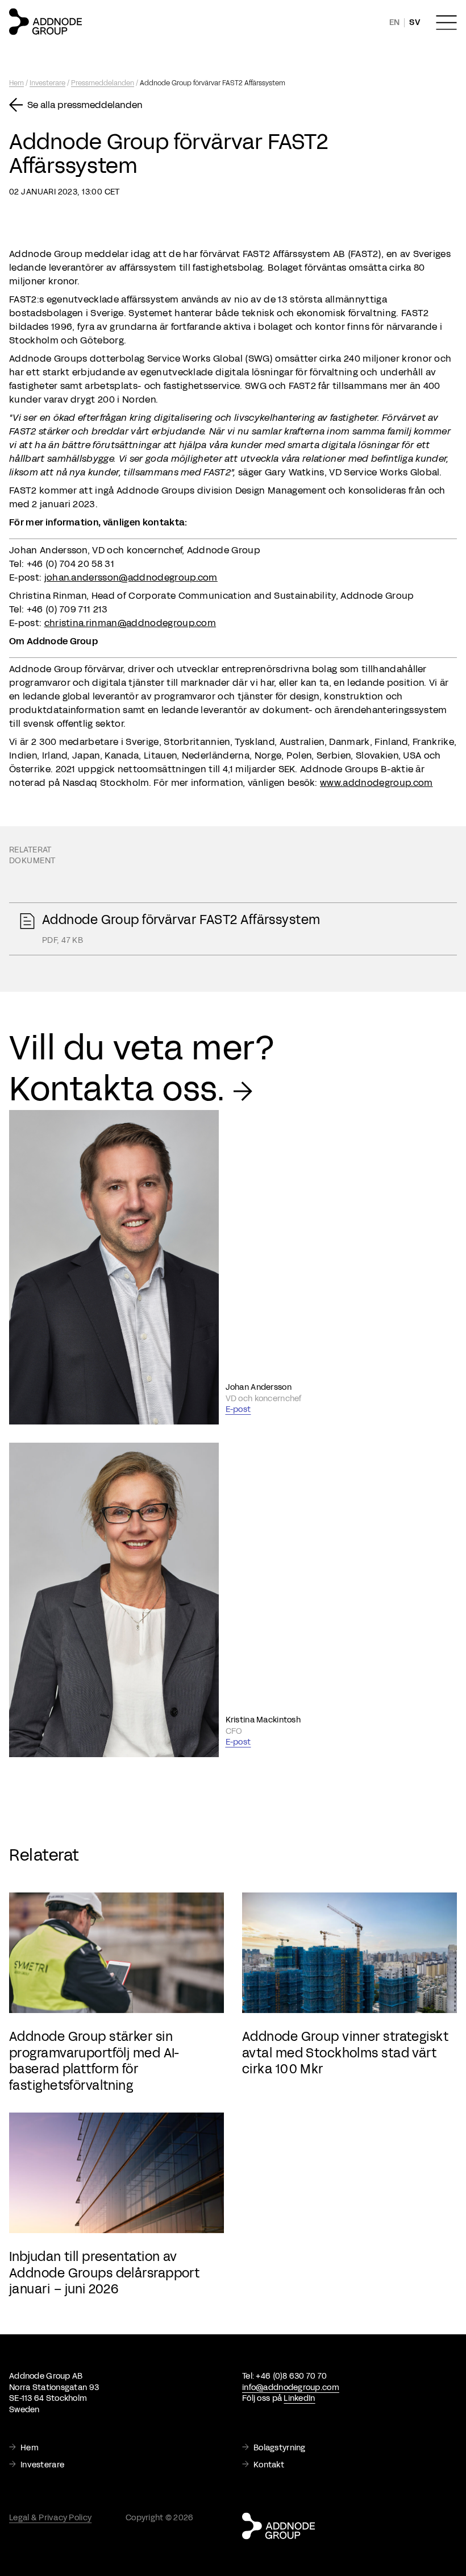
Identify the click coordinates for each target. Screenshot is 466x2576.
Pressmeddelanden (103, 83)
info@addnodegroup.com (291, 2387)
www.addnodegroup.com (376, 783)
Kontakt (269, 2465)
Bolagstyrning (280, 2448)
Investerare (47, 83)
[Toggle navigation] (446, 23)
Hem (16, 83)
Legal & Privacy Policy (50, 2518)
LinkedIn (299, 2398)
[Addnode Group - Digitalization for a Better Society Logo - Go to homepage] (45, 22)
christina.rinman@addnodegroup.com (130, 623)
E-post (238, 1409)
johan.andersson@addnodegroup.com (131, 577)
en (395, 22)
